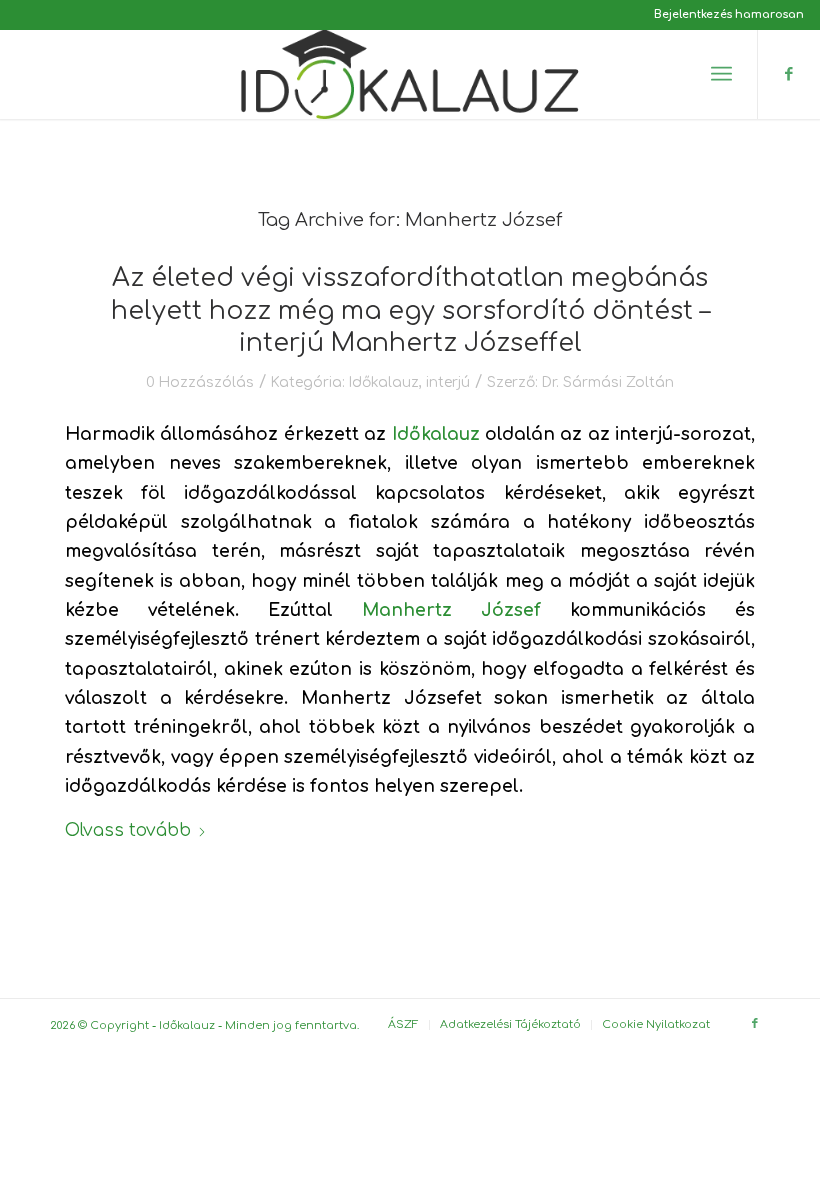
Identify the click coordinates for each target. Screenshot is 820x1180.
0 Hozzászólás (200, 382)
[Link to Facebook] (789, 74)
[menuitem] (724, 15)
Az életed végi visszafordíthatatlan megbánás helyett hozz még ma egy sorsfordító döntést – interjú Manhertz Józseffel (410, 310)
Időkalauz (384, 382)
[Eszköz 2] (410, 74)
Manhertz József (451, 610)
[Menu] (721, 74)
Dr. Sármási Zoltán (608, 382)
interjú (448, 382)
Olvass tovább (128, 830)
